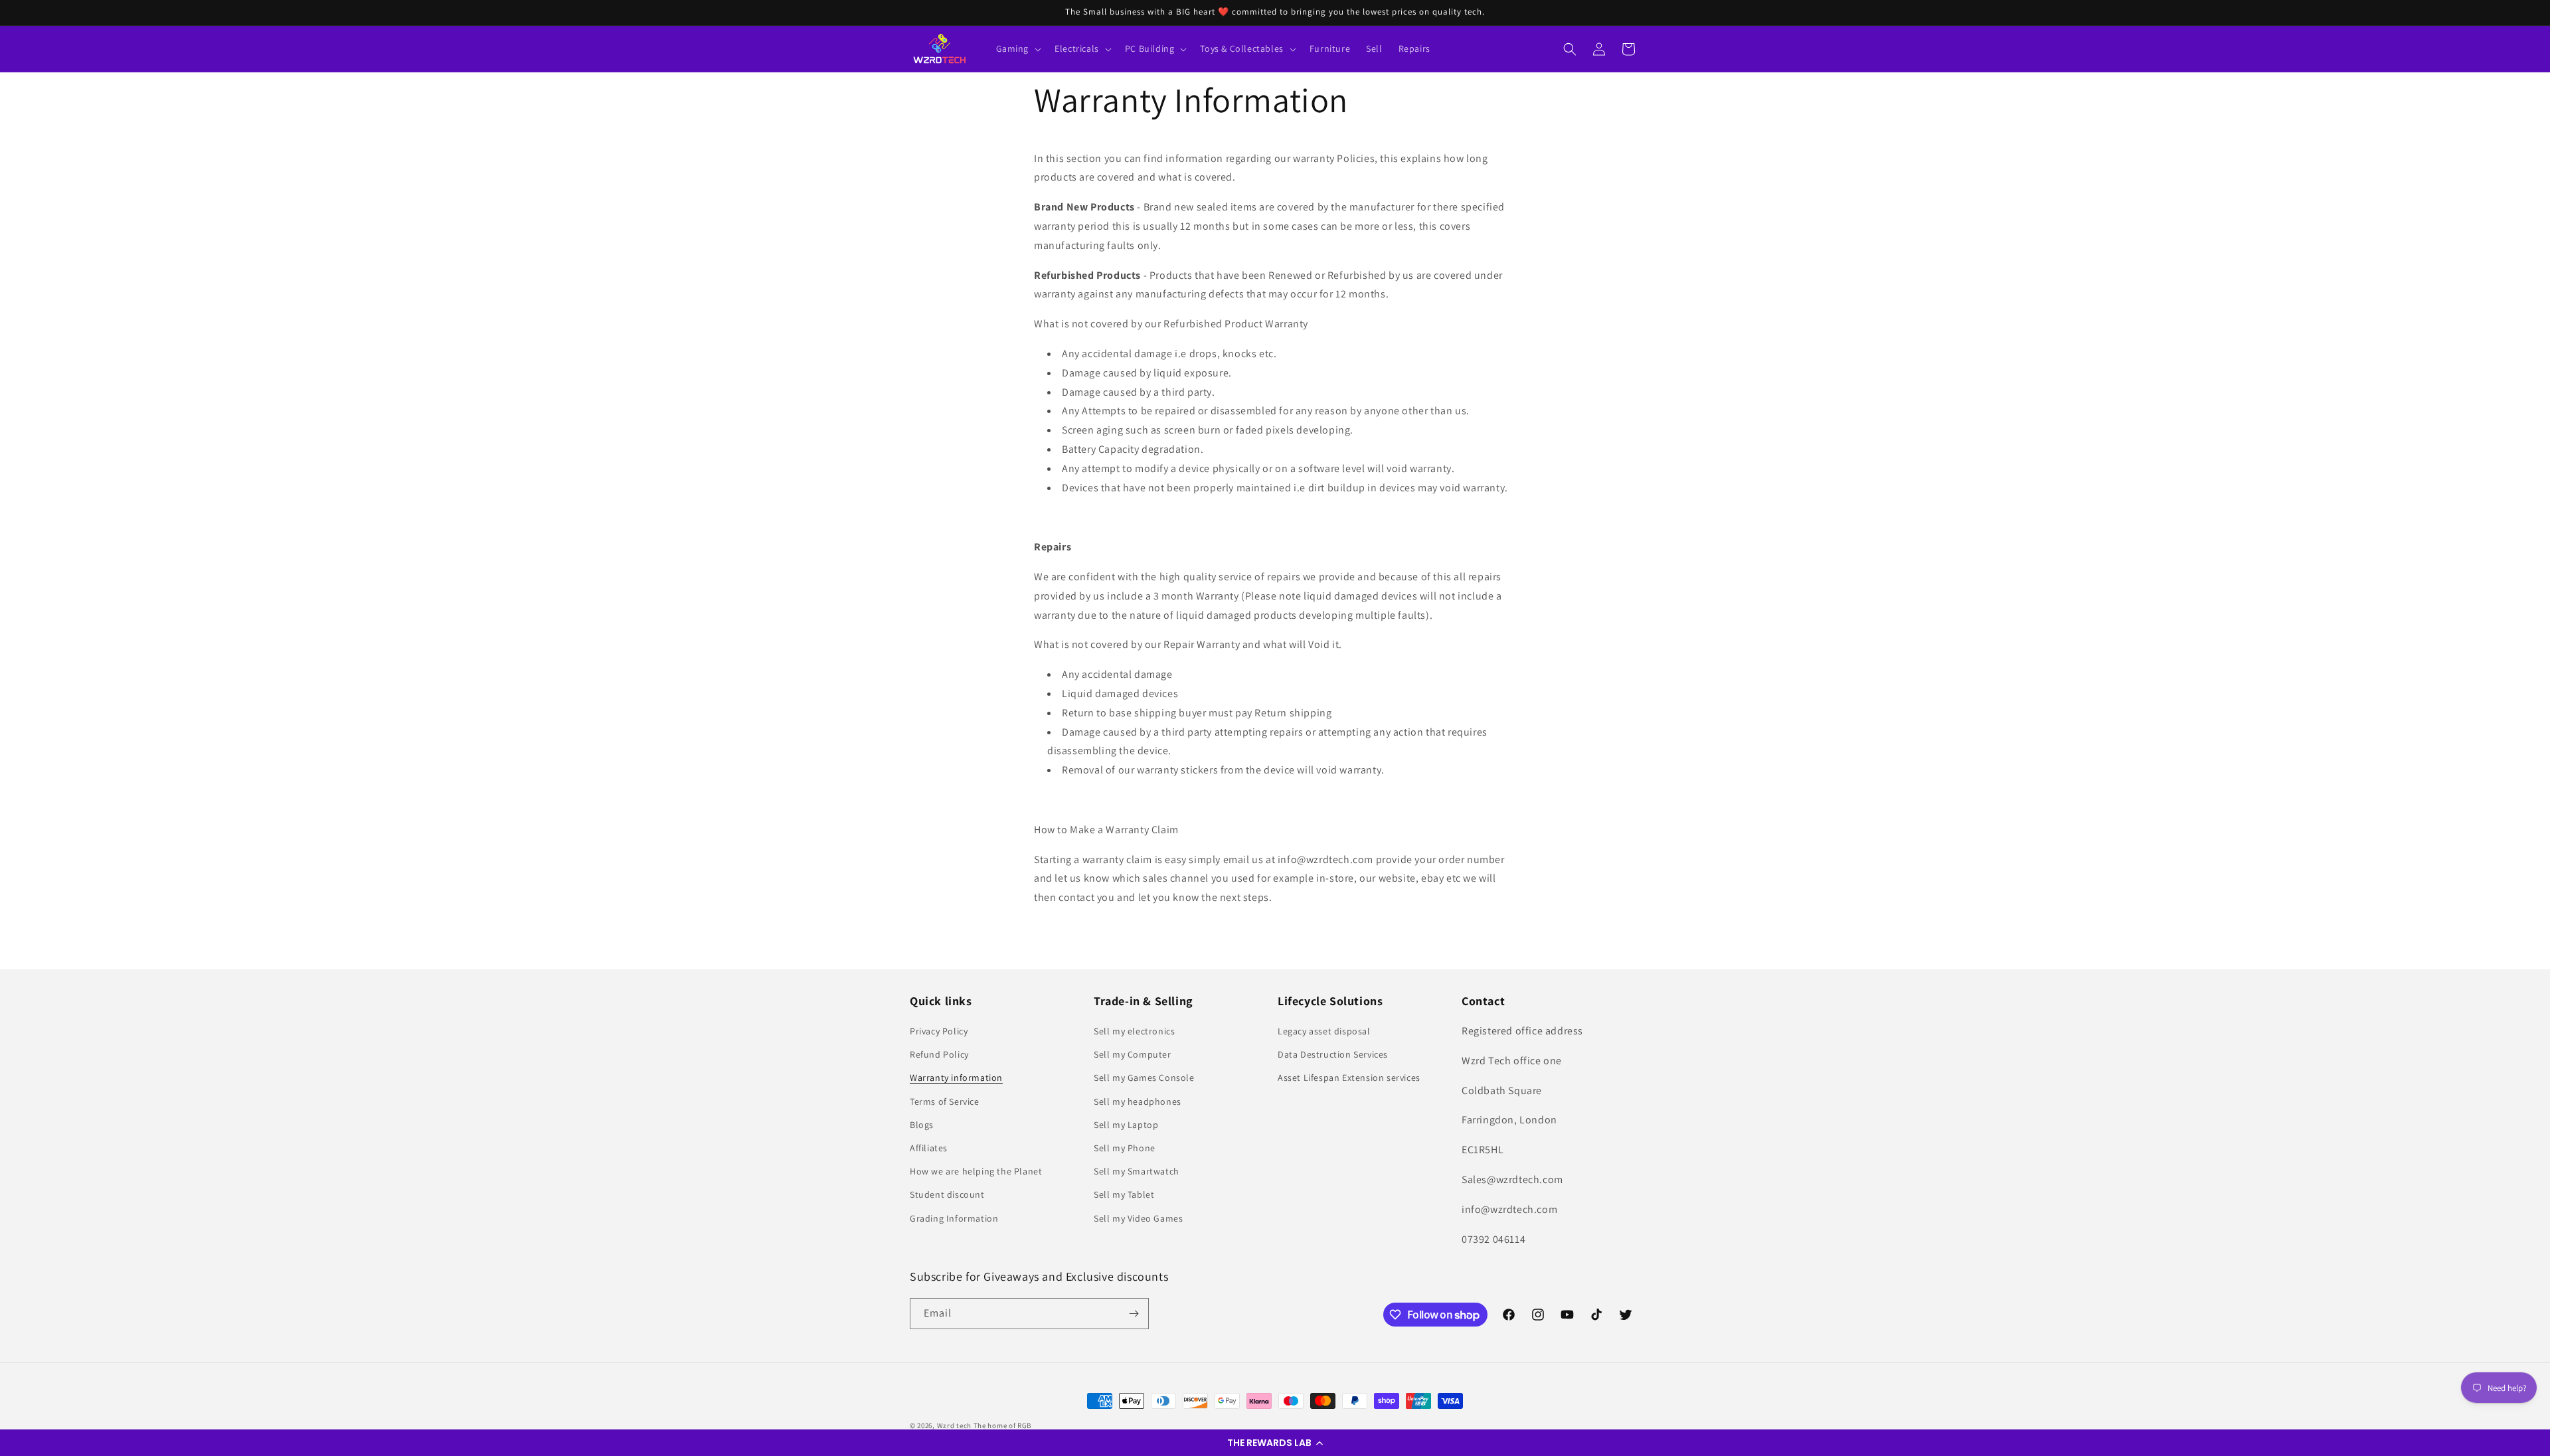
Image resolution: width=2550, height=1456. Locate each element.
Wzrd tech (954, 1425)
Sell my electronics (1134, 1031)
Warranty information (956, 1078)
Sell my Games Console (1144, 1078)
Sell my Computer (1133, 1054)
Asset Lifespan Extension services (1349, 1078)
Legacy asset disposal (1324, 1031)
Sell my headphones (1138, 1101)
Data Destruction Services (1333, 1054)
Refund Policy (939, 1054)
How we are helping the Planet (976, 1171)
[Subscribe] (1134, 1314)
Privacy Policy (939, 1031)
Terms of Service (945, 1101)
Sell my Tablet (1124, 1194)
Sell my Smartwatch (1137, 1171)
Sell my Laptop (1126, 1125)
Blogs (922, 1125)
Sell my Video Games (1138, 1218)
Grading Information (954, 1218)
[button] (1275, 1443)
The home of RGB (1003, 1425)
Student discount (947, 1194)
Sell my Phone (1125, 1148)
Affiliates (929, 1148)
